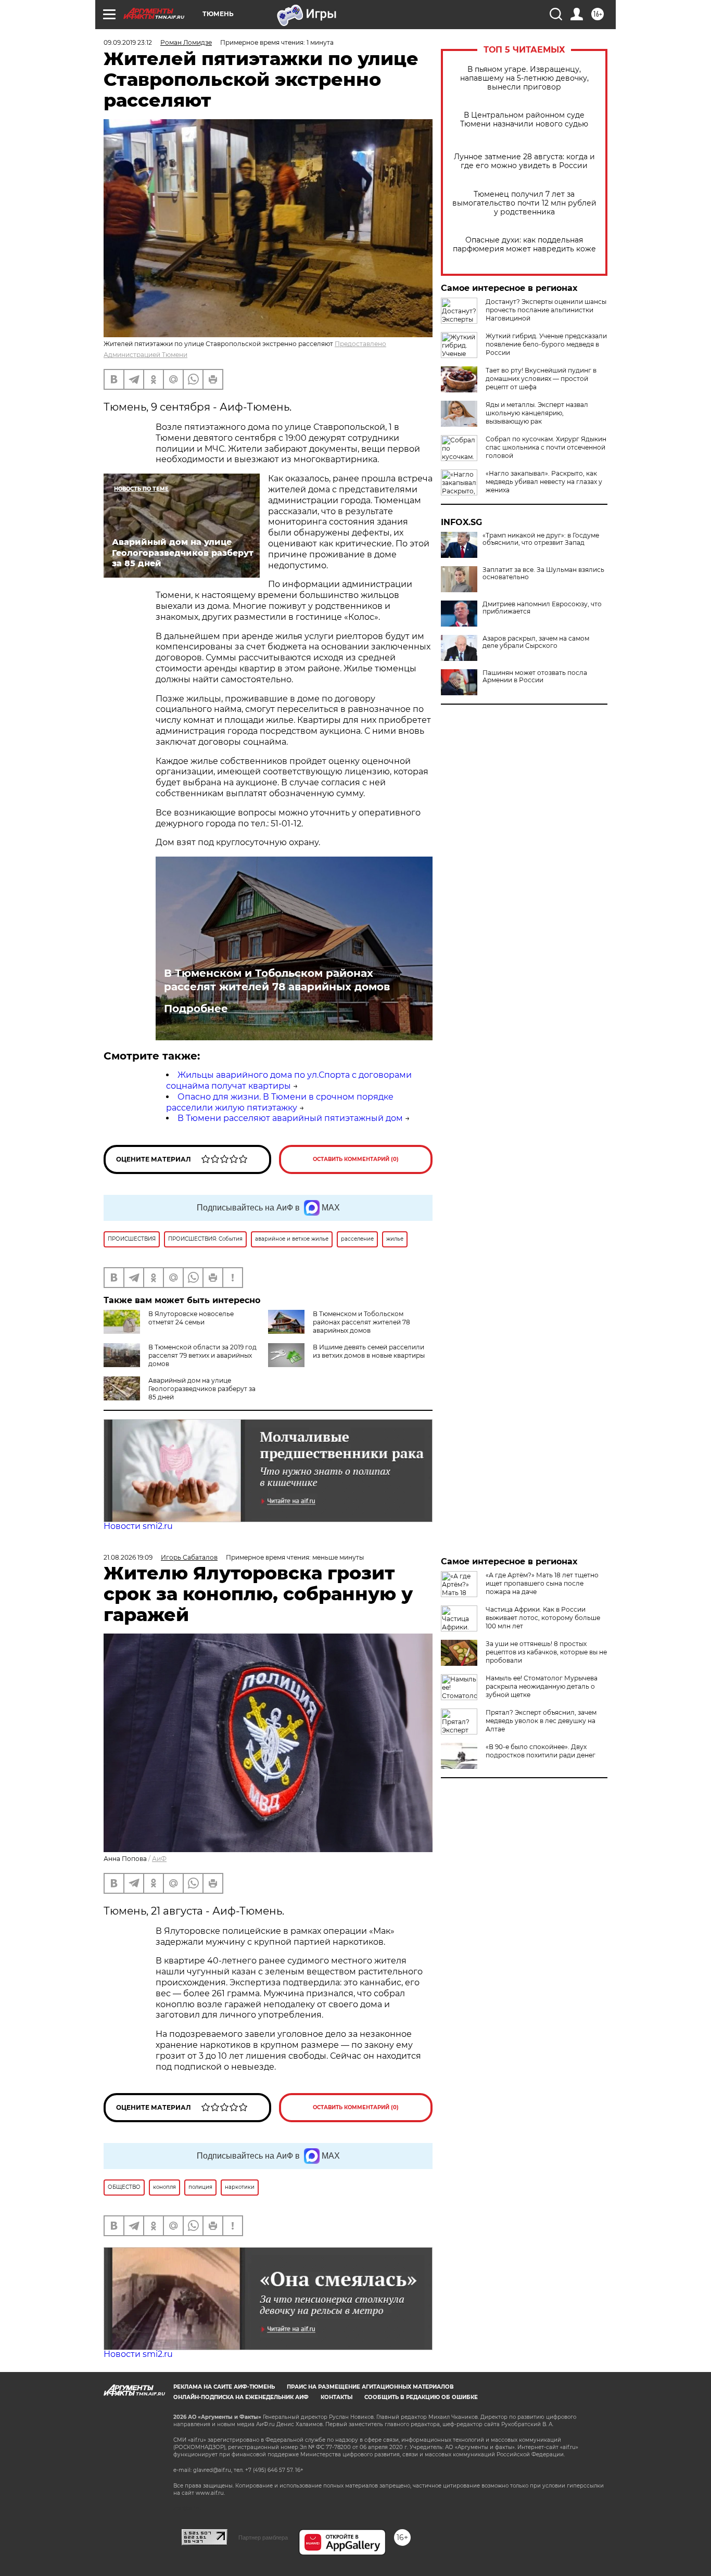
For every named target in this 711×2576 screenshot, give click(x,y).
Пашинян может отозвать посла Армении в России (535, 677)
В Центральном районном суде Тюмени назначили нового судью (524, 120)
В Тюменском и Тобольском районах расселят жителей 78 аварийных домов (277, 980)
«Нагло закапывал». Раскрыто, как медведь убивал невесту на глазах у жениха (544, 482)
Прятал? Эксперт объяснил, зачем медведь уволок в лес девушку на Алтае (541, 1721)
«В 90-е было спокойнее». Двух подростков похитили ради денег (541, 1751)
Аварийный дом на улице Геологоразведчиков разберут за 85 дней (202, 1389)
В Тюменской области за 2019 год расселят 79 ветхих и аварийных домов (202, 1355)
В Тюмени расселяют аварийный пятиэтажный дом (290, 1118)
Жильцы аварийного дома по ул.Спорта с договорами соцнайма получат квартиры (289, 1080)
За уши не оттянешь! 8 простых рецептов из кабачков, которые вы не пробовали (546, 1652)
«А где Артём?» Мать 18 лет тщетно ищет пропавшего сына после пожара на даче (542, 1583)
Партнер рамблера (263, 2537)
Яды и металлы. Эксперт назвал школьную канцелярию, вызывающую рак (537, 413)
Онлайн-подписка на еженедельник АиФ (241, 2397)
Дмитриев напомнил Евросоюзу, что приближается (542, 608)
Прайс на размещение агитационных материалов (370, 2387)
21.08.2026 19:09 (128, 1557)
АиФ (159, 1859)
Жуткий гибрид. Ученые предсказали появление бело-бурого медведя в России (546, 344)
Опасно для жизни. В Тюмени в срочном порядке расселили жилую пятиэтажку (280, 1102)
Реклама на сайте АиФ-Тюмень (224, 2387)
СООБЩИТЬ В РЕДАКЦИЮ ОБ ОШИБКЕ (421, 2397)
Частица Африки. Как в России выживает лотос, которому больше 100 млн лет (543, 1618)
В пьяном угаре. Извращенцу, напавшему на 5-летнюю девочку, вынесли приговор (524, 78)
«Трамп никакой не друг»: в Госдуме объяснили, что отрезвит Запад (541, 539)
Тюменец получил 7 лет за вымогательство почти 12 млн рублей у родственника (524, 203)
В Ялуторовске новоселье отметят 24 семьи (191, 1318)
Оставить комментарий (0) (356, 1159)
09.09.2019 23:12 (128, 42)
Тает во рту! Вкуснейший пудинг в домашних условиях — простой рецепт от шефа (541, 379)
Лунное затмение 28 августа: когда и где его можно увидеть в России (524, 161)
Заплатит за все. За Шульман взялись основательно (543, 573)
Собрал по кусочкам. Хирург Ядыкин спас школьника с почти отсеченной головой (546, 447)
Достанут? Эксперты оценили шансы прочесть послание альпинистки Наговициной (546, 310)
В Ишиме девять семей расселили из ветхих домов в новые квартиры (369, 1351)
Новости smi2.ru (138, 1526)
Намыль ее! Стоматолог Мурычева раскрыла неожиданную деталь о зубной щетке (542, 1686)
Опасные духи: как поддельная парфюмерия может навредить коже (524, 245)
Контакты (337, 2397)
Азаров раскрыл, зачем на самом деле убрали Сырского (536, 642)
